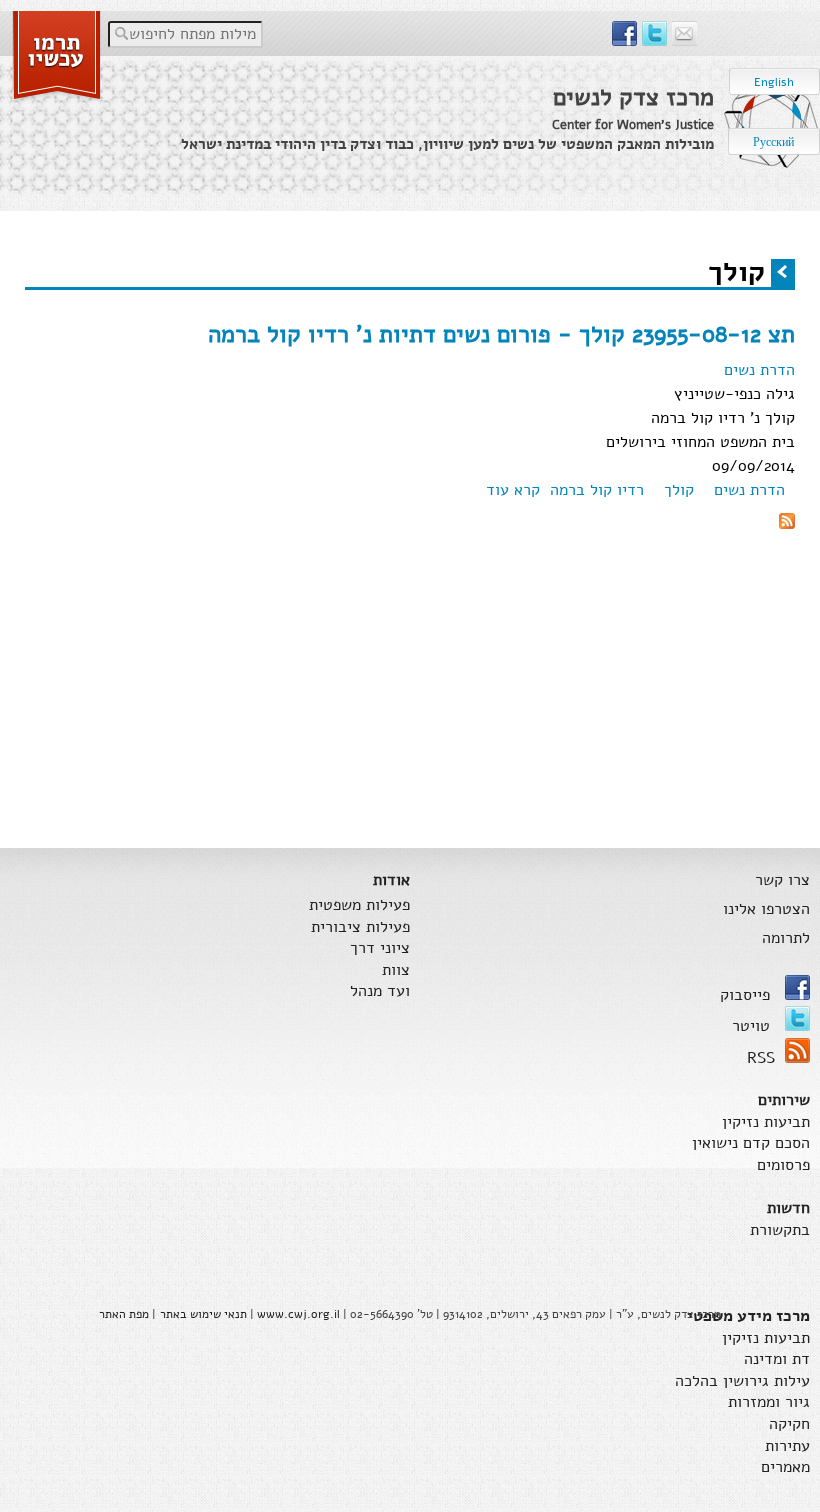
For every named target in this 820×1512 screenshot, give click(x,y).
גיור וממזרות (769, 1402)
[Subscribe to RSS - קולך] (787, 524)
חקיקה (789, 1424)
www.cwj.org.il (298, 1314)
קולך (679, 490)
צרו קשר (782, 880)
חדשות (788, 1208)
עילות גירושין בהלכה (742, 1381)
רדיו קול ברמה (597, 490)
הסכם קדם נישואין (751, 1143)
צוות (396, 970)
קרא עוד (513, 490)
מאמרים (785, 1467)
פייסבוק (747, 995)
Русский (773, 142)
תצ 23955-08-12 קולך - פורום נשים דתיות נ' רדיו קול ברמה (501, 334)
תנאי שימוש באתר (203, 1314)
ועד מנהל (380, 991)
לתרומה (786, 938)
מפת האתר (124, 1314)
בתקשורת (780, 1230)
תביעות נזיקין (766, 1122)
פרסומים (783, 1165)
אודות (391, 880)
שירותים (784, 1100)
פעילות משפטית (359, 905)
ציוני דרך (380, 948)
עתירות (787, 1446)
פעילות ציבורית (360, 927)
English (774, 82)
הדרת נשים (759, 370)
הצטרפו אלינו (766, 909)
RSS (761, 1058)
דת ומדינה (777, 1359)
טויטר (753, 1026)
